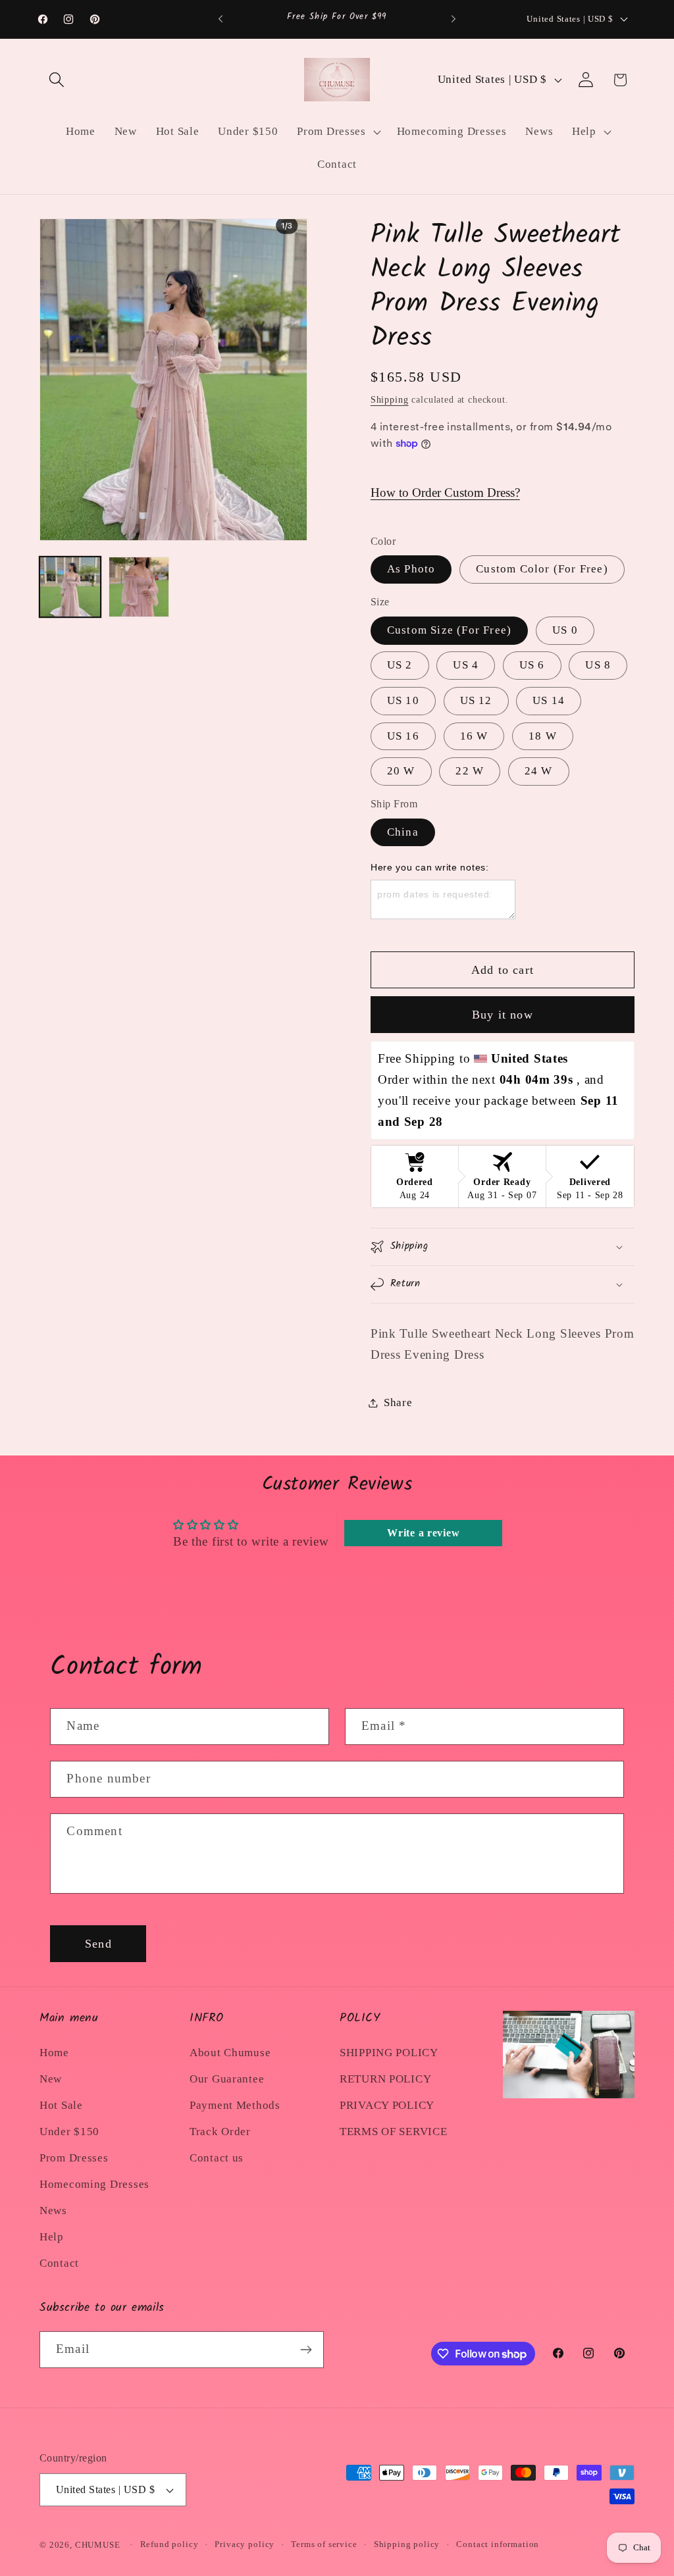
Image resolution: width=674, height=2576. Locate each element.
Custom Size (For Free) (449, 630)
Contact (59, 2263)
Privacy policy (245, 2544)
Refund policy (169, 2544)
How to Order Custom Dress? (445, 492)
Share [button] (398, 1402)
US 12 (476, 700)
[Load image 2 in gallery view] (139, 587)
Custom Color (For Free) (542, 569)
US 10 (403, 700)
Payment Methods (235, 2105)
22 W (470, 771)
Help (52, 2237)
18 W (543, 736)
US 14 (549, 700)
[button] (57, 80)
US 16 (403, 736)
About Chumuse (230, 2053)
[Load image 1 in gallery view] (70, 587)
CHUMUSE (98, 2545)
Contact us (217, 2158)
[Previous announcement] (220, 19)
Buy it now (503, 1015)
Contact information (498, 2544)
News (53, 2210)
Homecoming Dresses (94, 2184)
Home (54, 2053)
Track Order (220, 2132)
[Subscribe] (306, 2350)
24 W (539, 771)
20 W (401, 771)
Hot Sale (61, 2105)
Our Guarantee (227, 2079)
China (403, 832)
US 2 (400, 665)
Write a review (423, 1533)
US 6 (532, 665)
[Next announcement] (454, 19)
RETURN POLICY (385, 2079)
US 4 (466, 665)
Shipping (390, 399)
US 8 (598, 665)
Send (98, 1944)
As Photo (411, 569)
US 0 (565, 630)
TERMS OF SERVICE (394, 2132)
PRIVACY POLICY (387, 2105)
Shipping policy (407, 2544)
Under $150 (69, 2132)
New (51, 2079)
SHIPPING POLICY (389, 2053)
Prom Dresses (74, 2158)
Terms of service (324, 2544)
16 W (474, 736)
